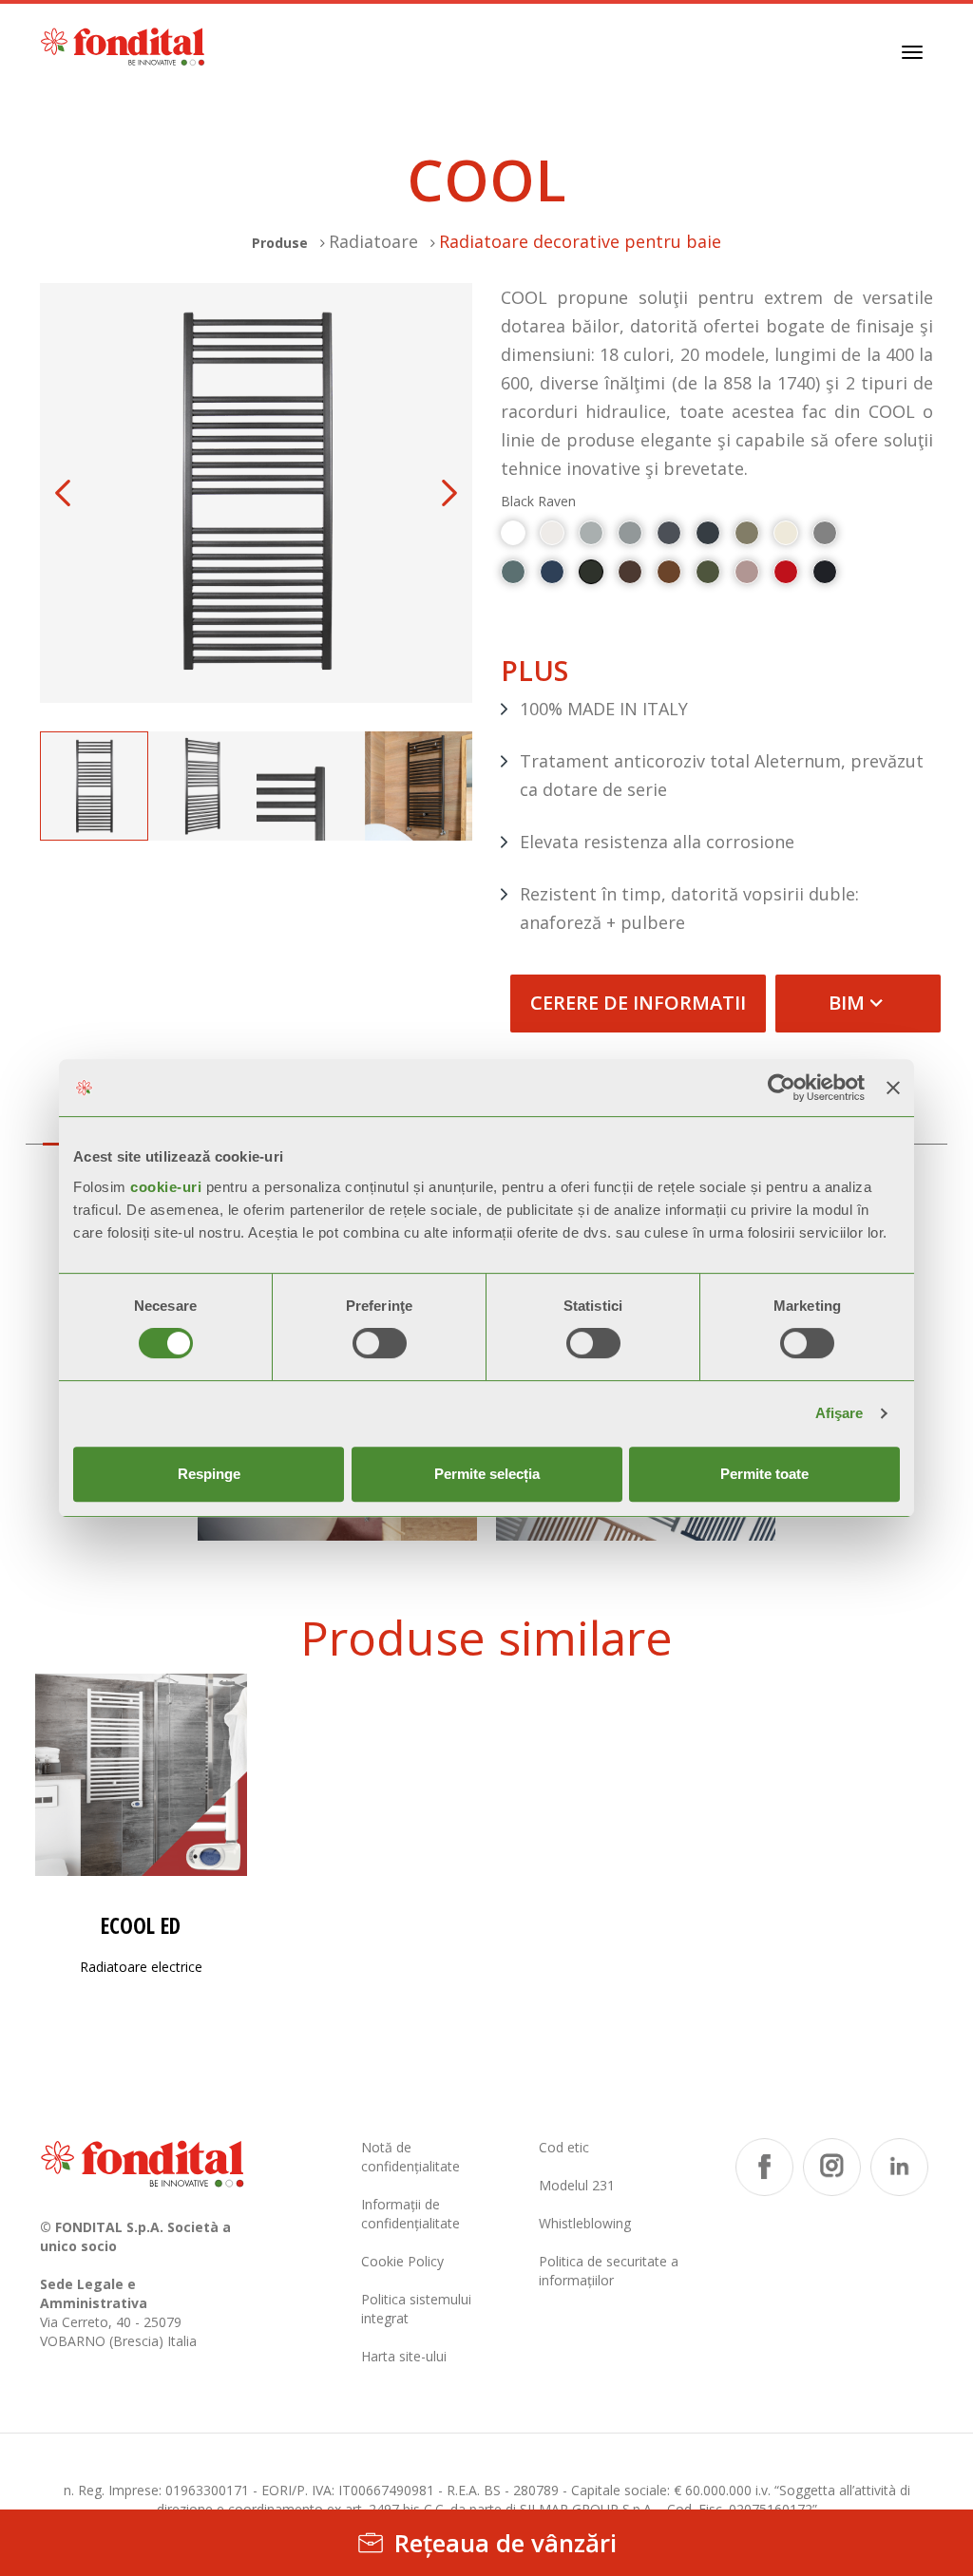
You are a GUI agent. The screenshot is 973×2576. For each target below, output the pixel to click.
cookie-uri (166, 1187)
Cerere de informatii (638, 1003)
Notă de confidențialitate (410, 2157)
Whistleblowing (585, 2223)
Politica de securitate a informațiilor (609, 2271)
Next (449, 493)
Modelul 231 (577, 2185)
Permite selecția (487, 1474)
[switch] (380, 1343)
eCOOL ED (141, 1926)
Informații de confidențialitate (410, 2214)
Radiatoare (373, 241)
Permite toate (764, 1474)
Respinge (209, 1474)
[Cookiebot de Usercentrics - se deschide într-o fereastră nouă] (782, 1088)
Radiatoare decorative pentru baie (580, 241)
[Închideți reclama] (893, 1088)
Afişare (839, 1413)
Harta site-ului (404, 2356)
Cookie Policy (402, 2261)
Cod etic (564, 2147)
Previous (63, 493)
